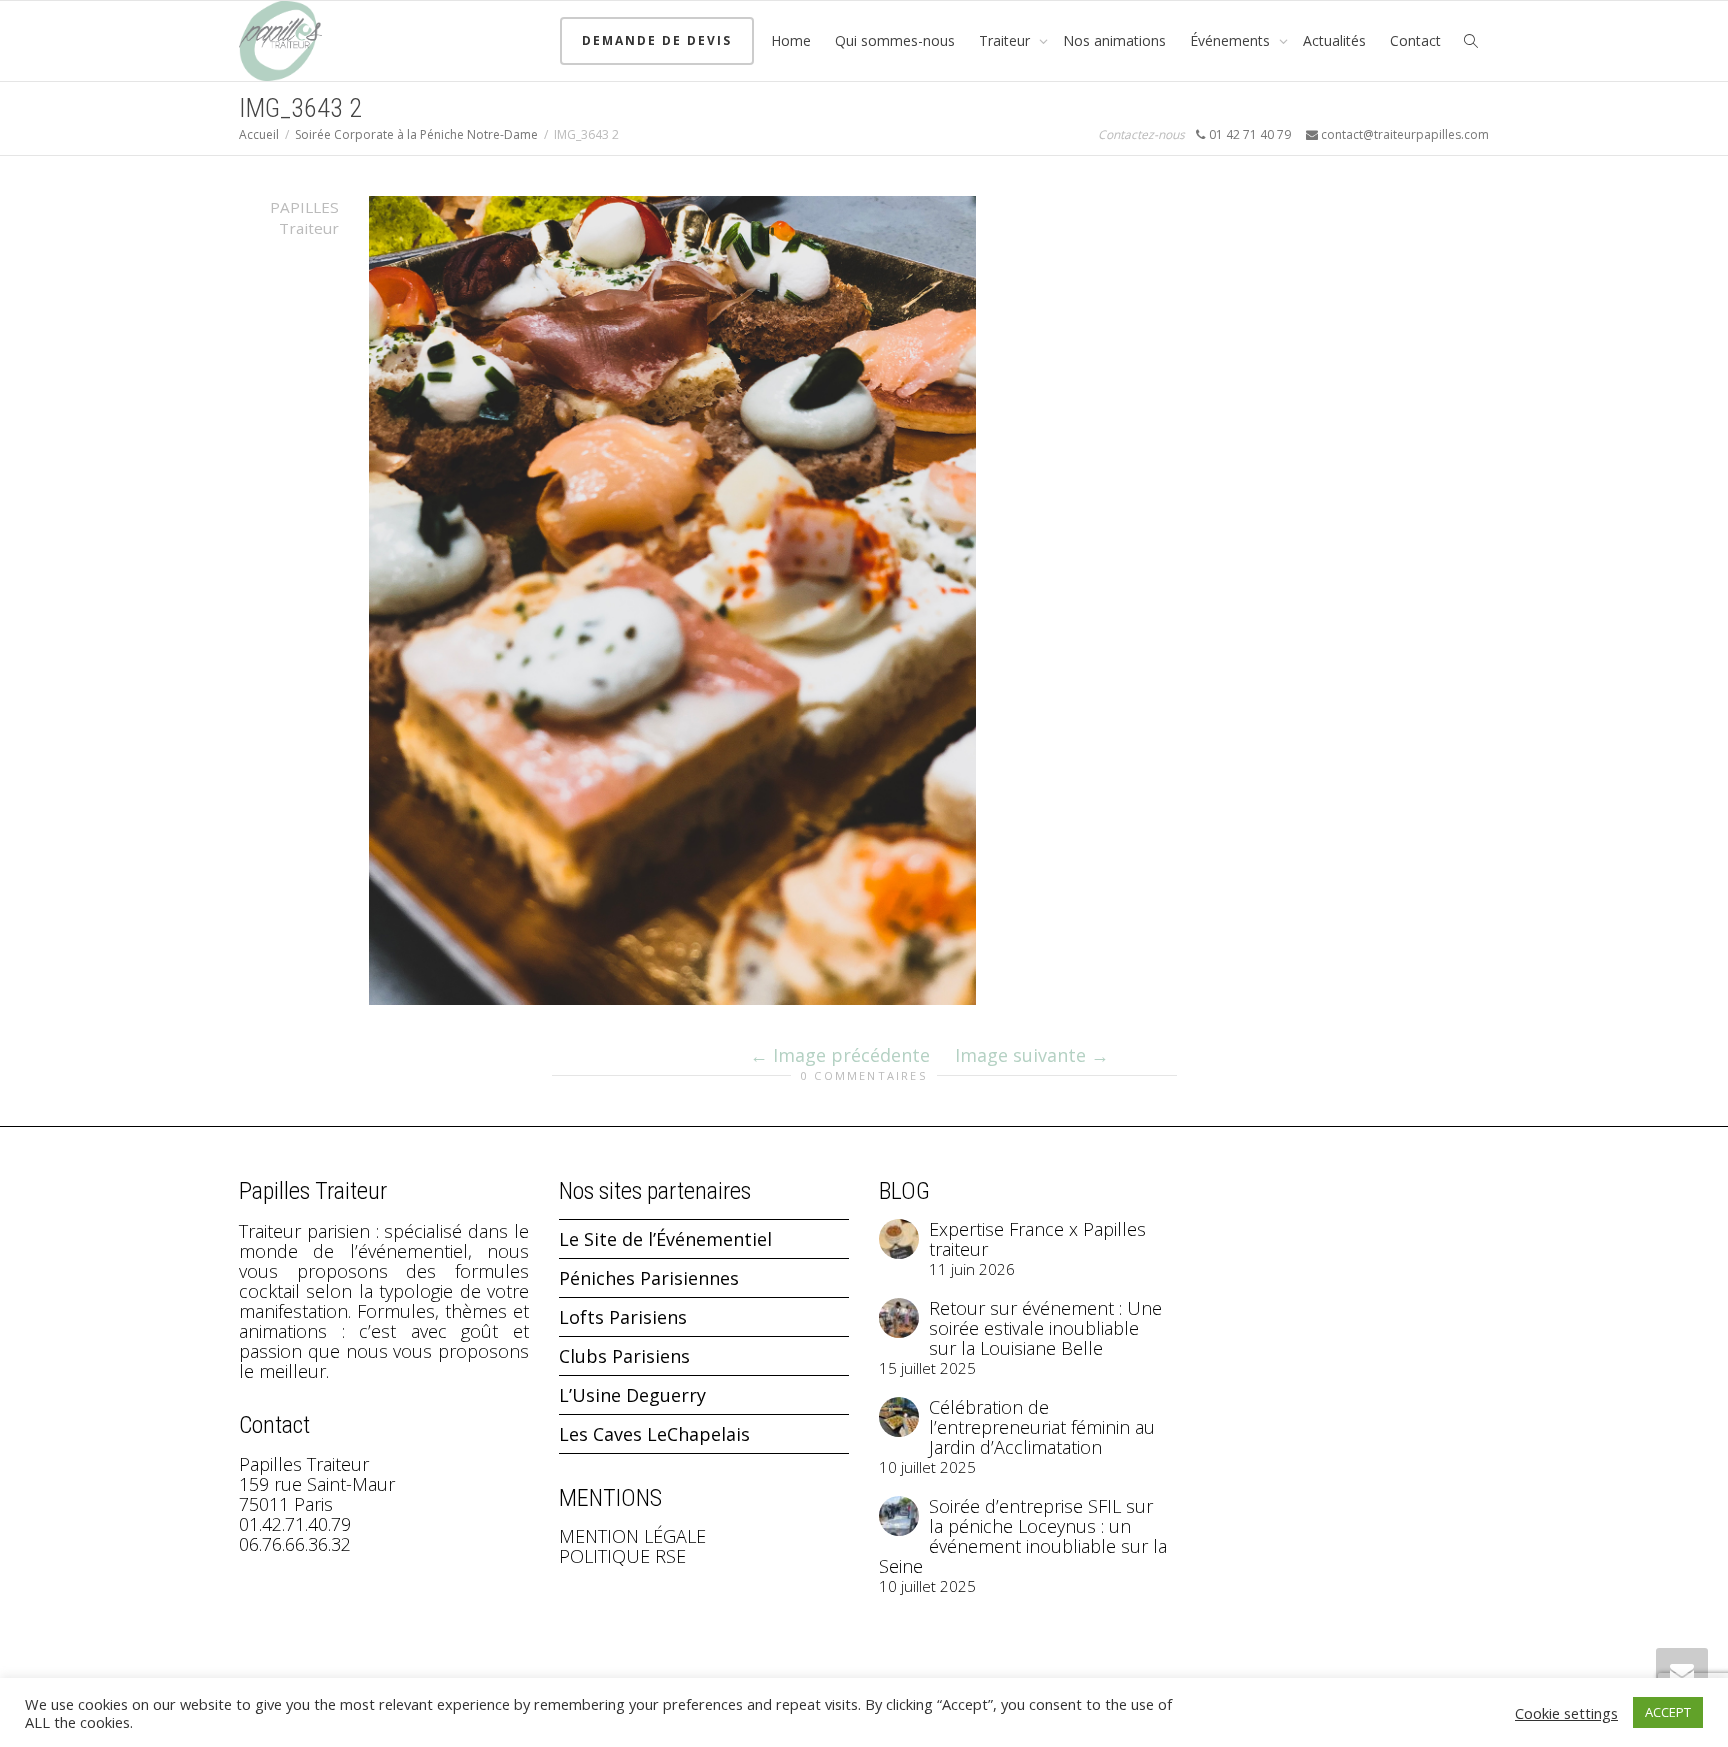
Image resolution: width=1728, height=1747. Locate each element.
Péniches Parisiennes (649, 1278)
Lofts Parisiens (623, 1317)
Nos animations (1114, 40)
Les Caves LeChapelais (654, 1434)
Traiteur (1006, 40)
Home (791, 40)
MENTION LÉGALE (632, 1536)
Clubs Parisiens (624, 1356)
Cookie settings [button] (1566, 1713)
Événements (1232, 40)
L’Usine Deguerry (632, 1395)
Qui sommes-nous (895, 40)
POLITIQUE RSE (622, 1556)
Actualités (1334, 40)
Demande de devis (657, 40)
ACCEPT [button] (1668, 1712)
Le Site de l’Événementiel (665, 1239)
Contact (1415, 40)
